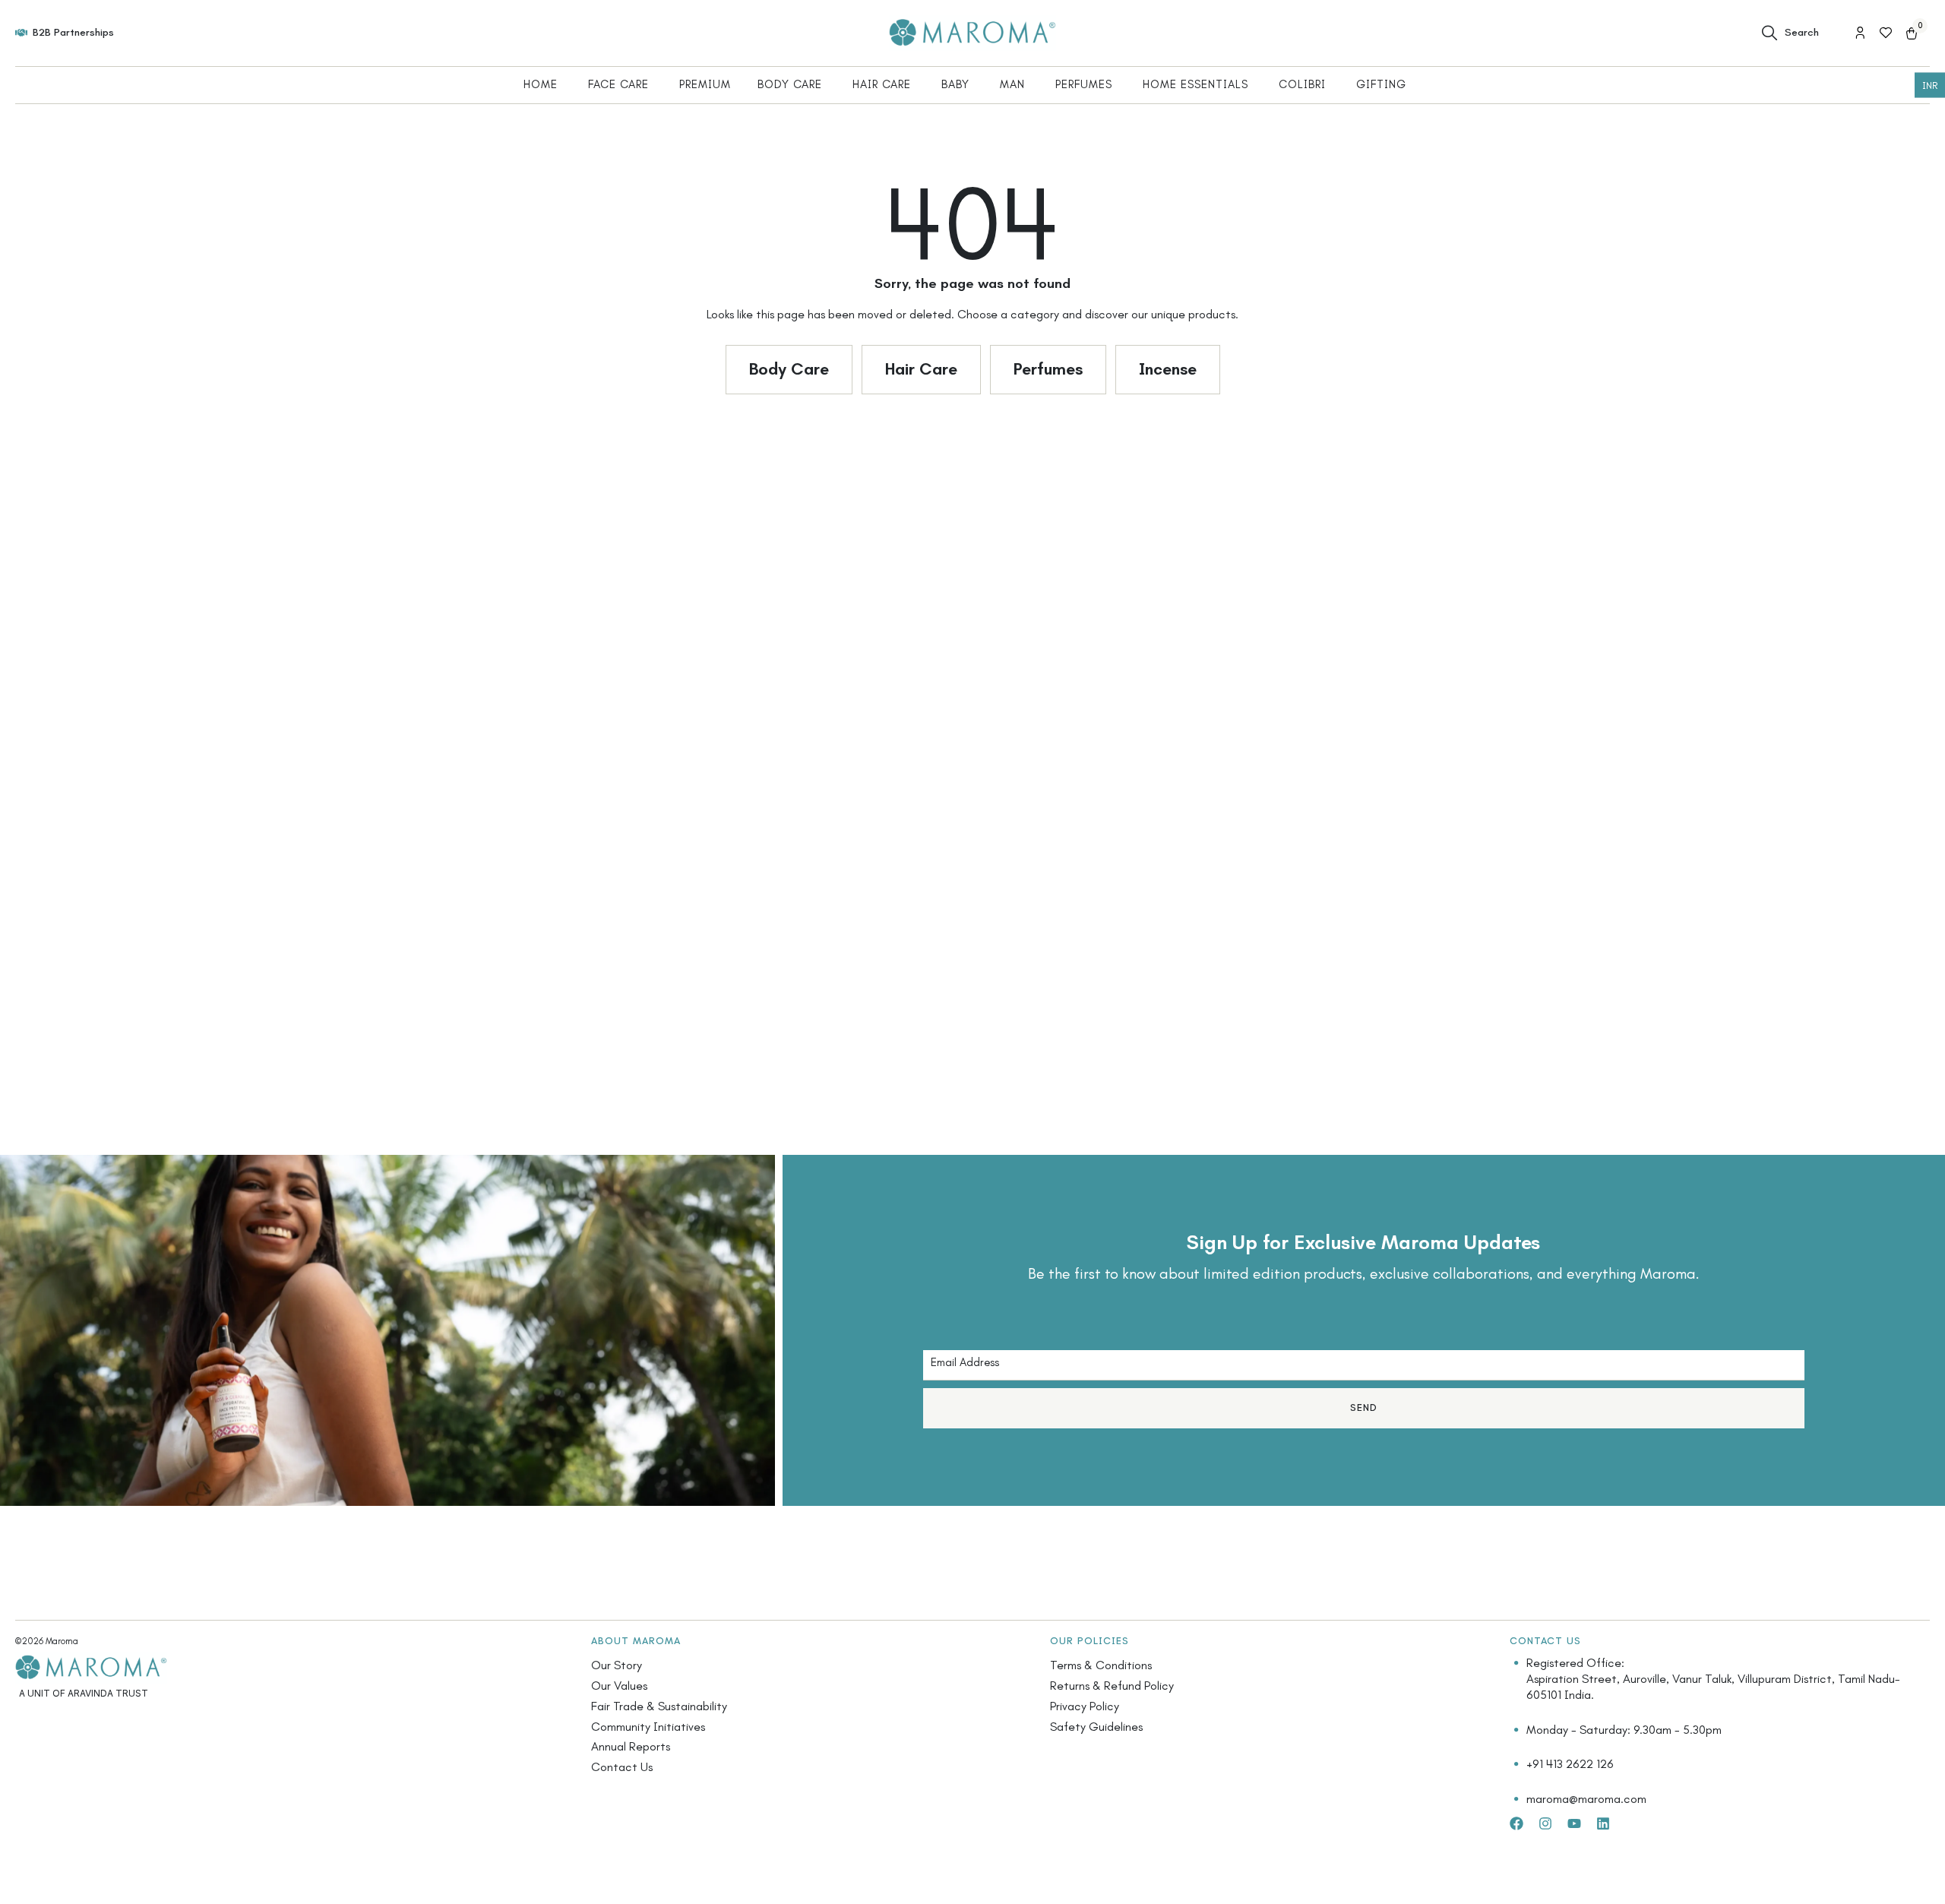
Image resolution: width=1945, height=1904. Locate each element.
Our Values (619, 1686)
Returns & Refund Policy (1112, 1686)
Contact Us (622, 1767)
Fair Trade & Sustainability (659, 1706)
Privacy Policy (1085, 1706)
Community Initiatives (648, 1727)
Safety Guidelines (1096, 1727)
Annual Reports (631, 1746)
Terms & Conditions (1101, 1665)
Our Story (617, 1665)
